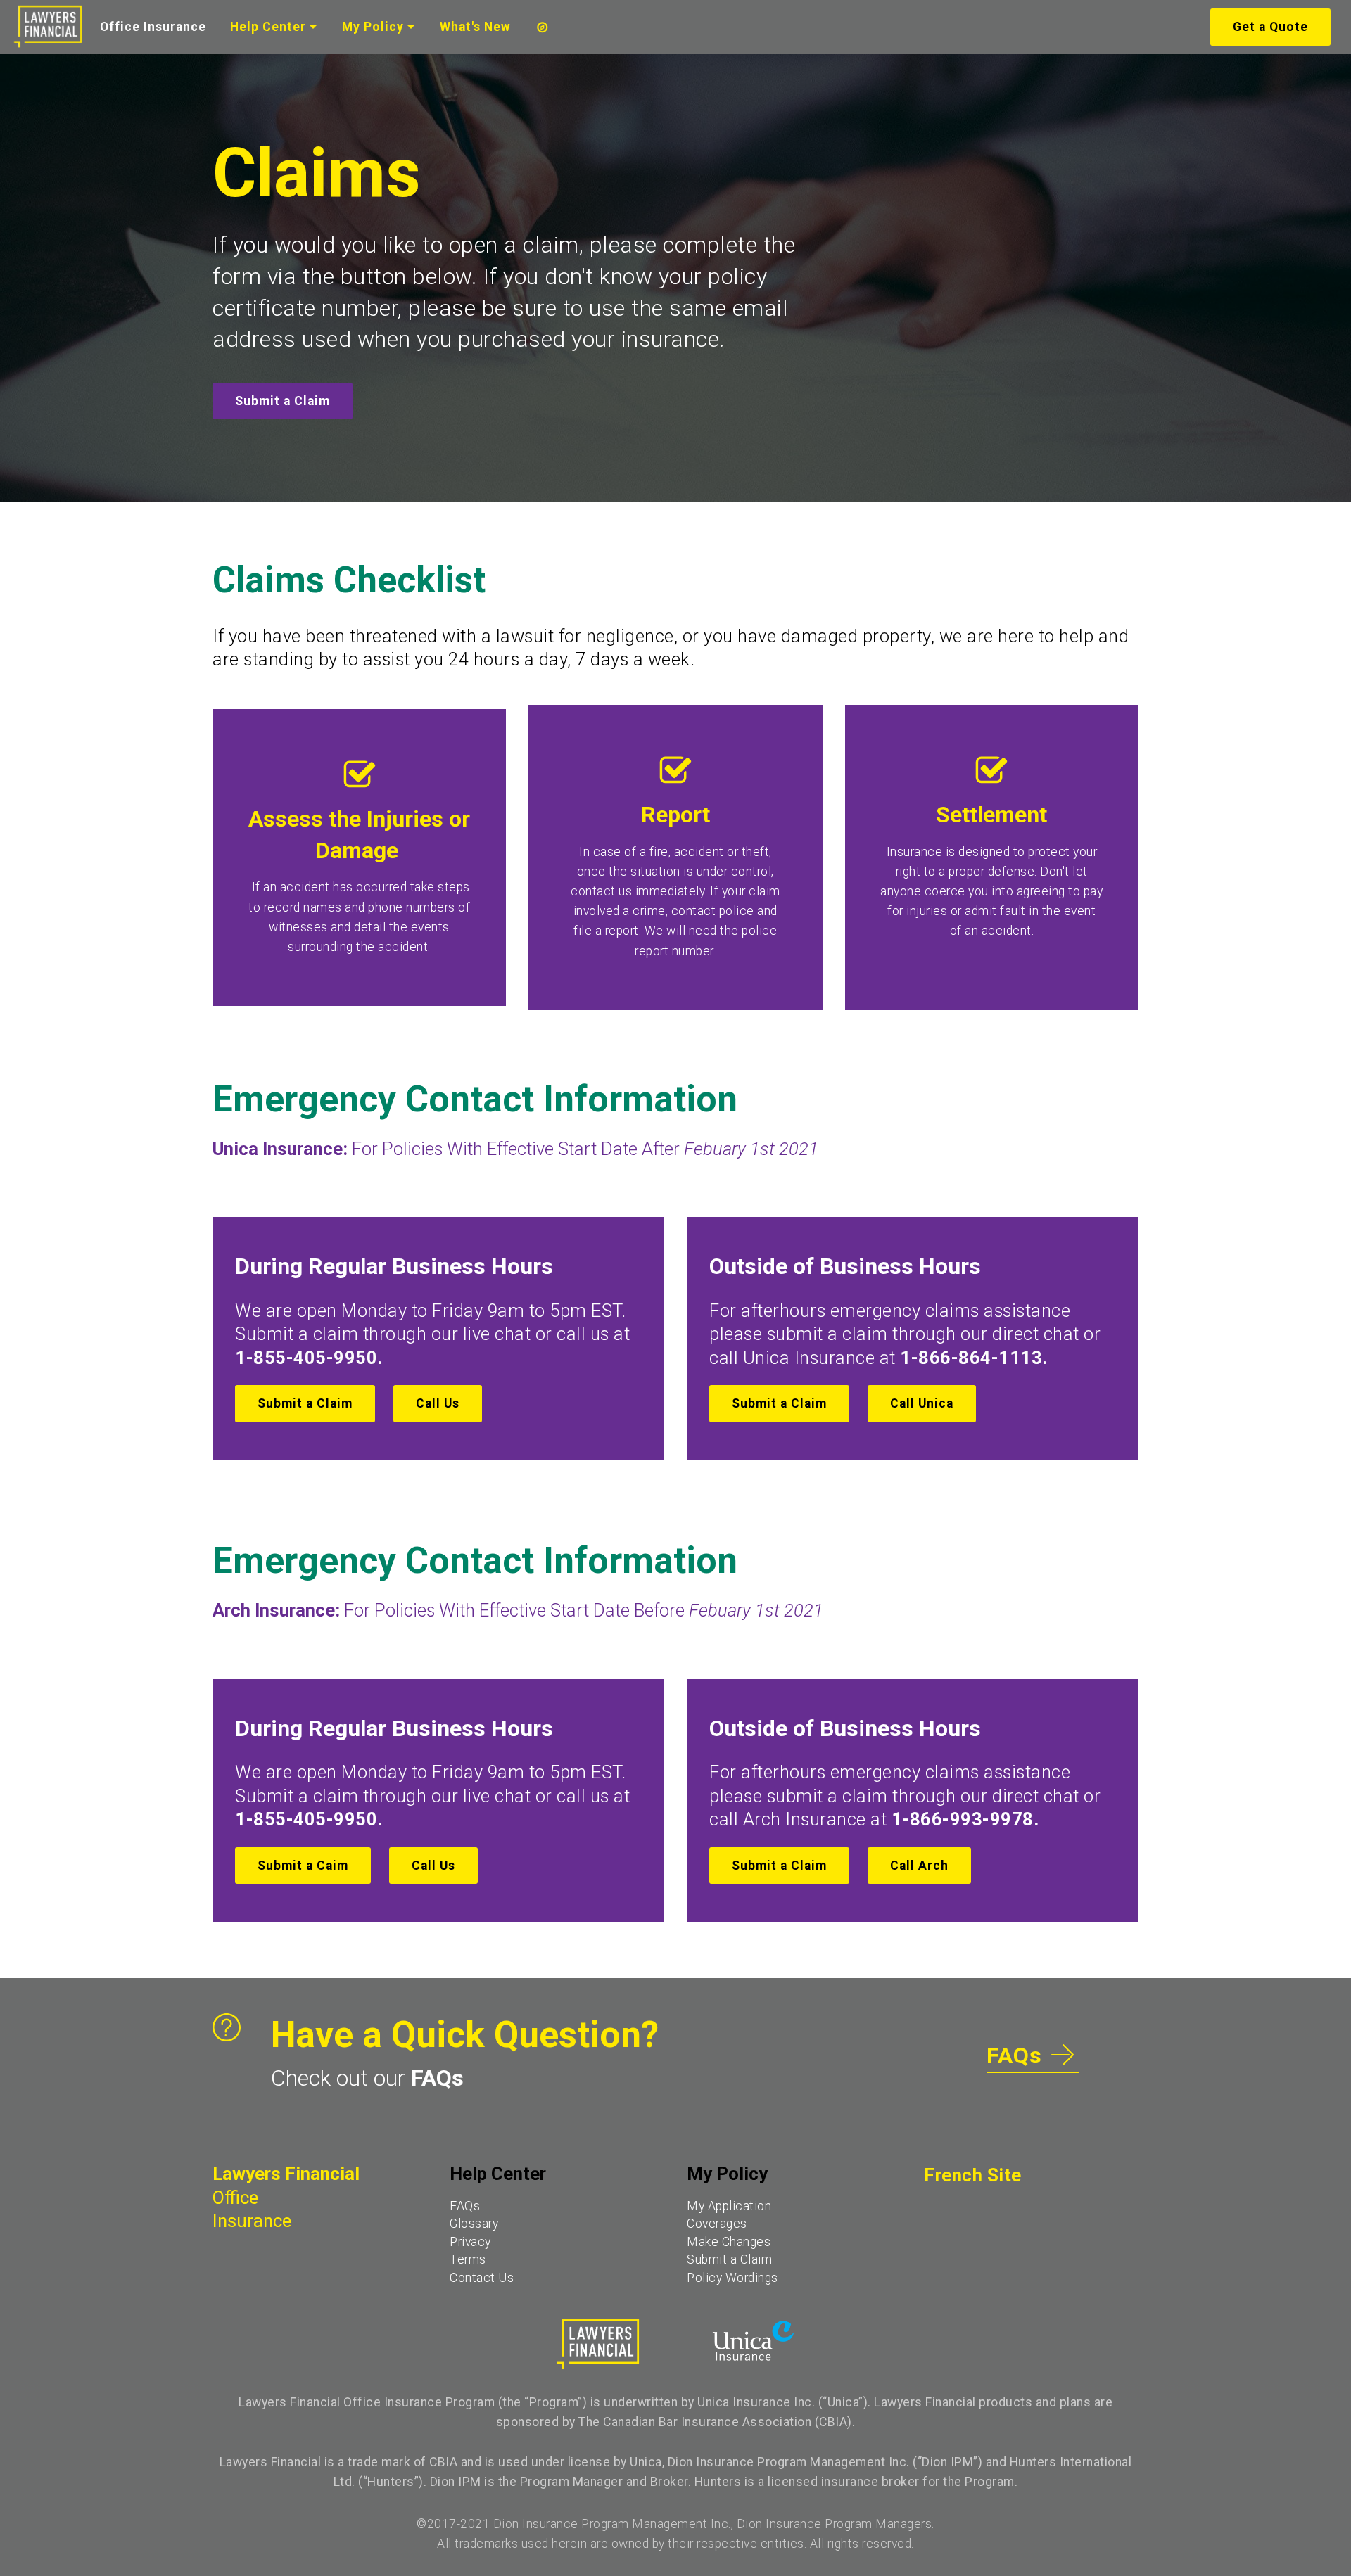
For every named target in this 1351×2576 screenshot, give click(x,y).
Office (235, 2198)
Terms (468, 2259)
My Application (729, 2206)
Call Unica (922, 1403)
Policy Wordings (732, 2278)
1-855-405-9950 (306, 1358)
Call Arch (919, 1866)
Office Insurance (153, 27)
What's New (475, 27)
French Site (973, 2175)
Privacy (470, 2242)
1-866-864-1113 (971, 1358)
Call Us (438, 1403)
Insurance (252, 2221)
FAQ (462, 2206)
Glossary (474, 2224)
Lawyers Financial (286, 2174)
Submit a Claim (283, 401)
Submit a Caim (303, 1866)
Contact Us (482, 2278)
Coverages (717, 2224)
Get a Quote (1270, 27)
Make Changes (729, 2242)
